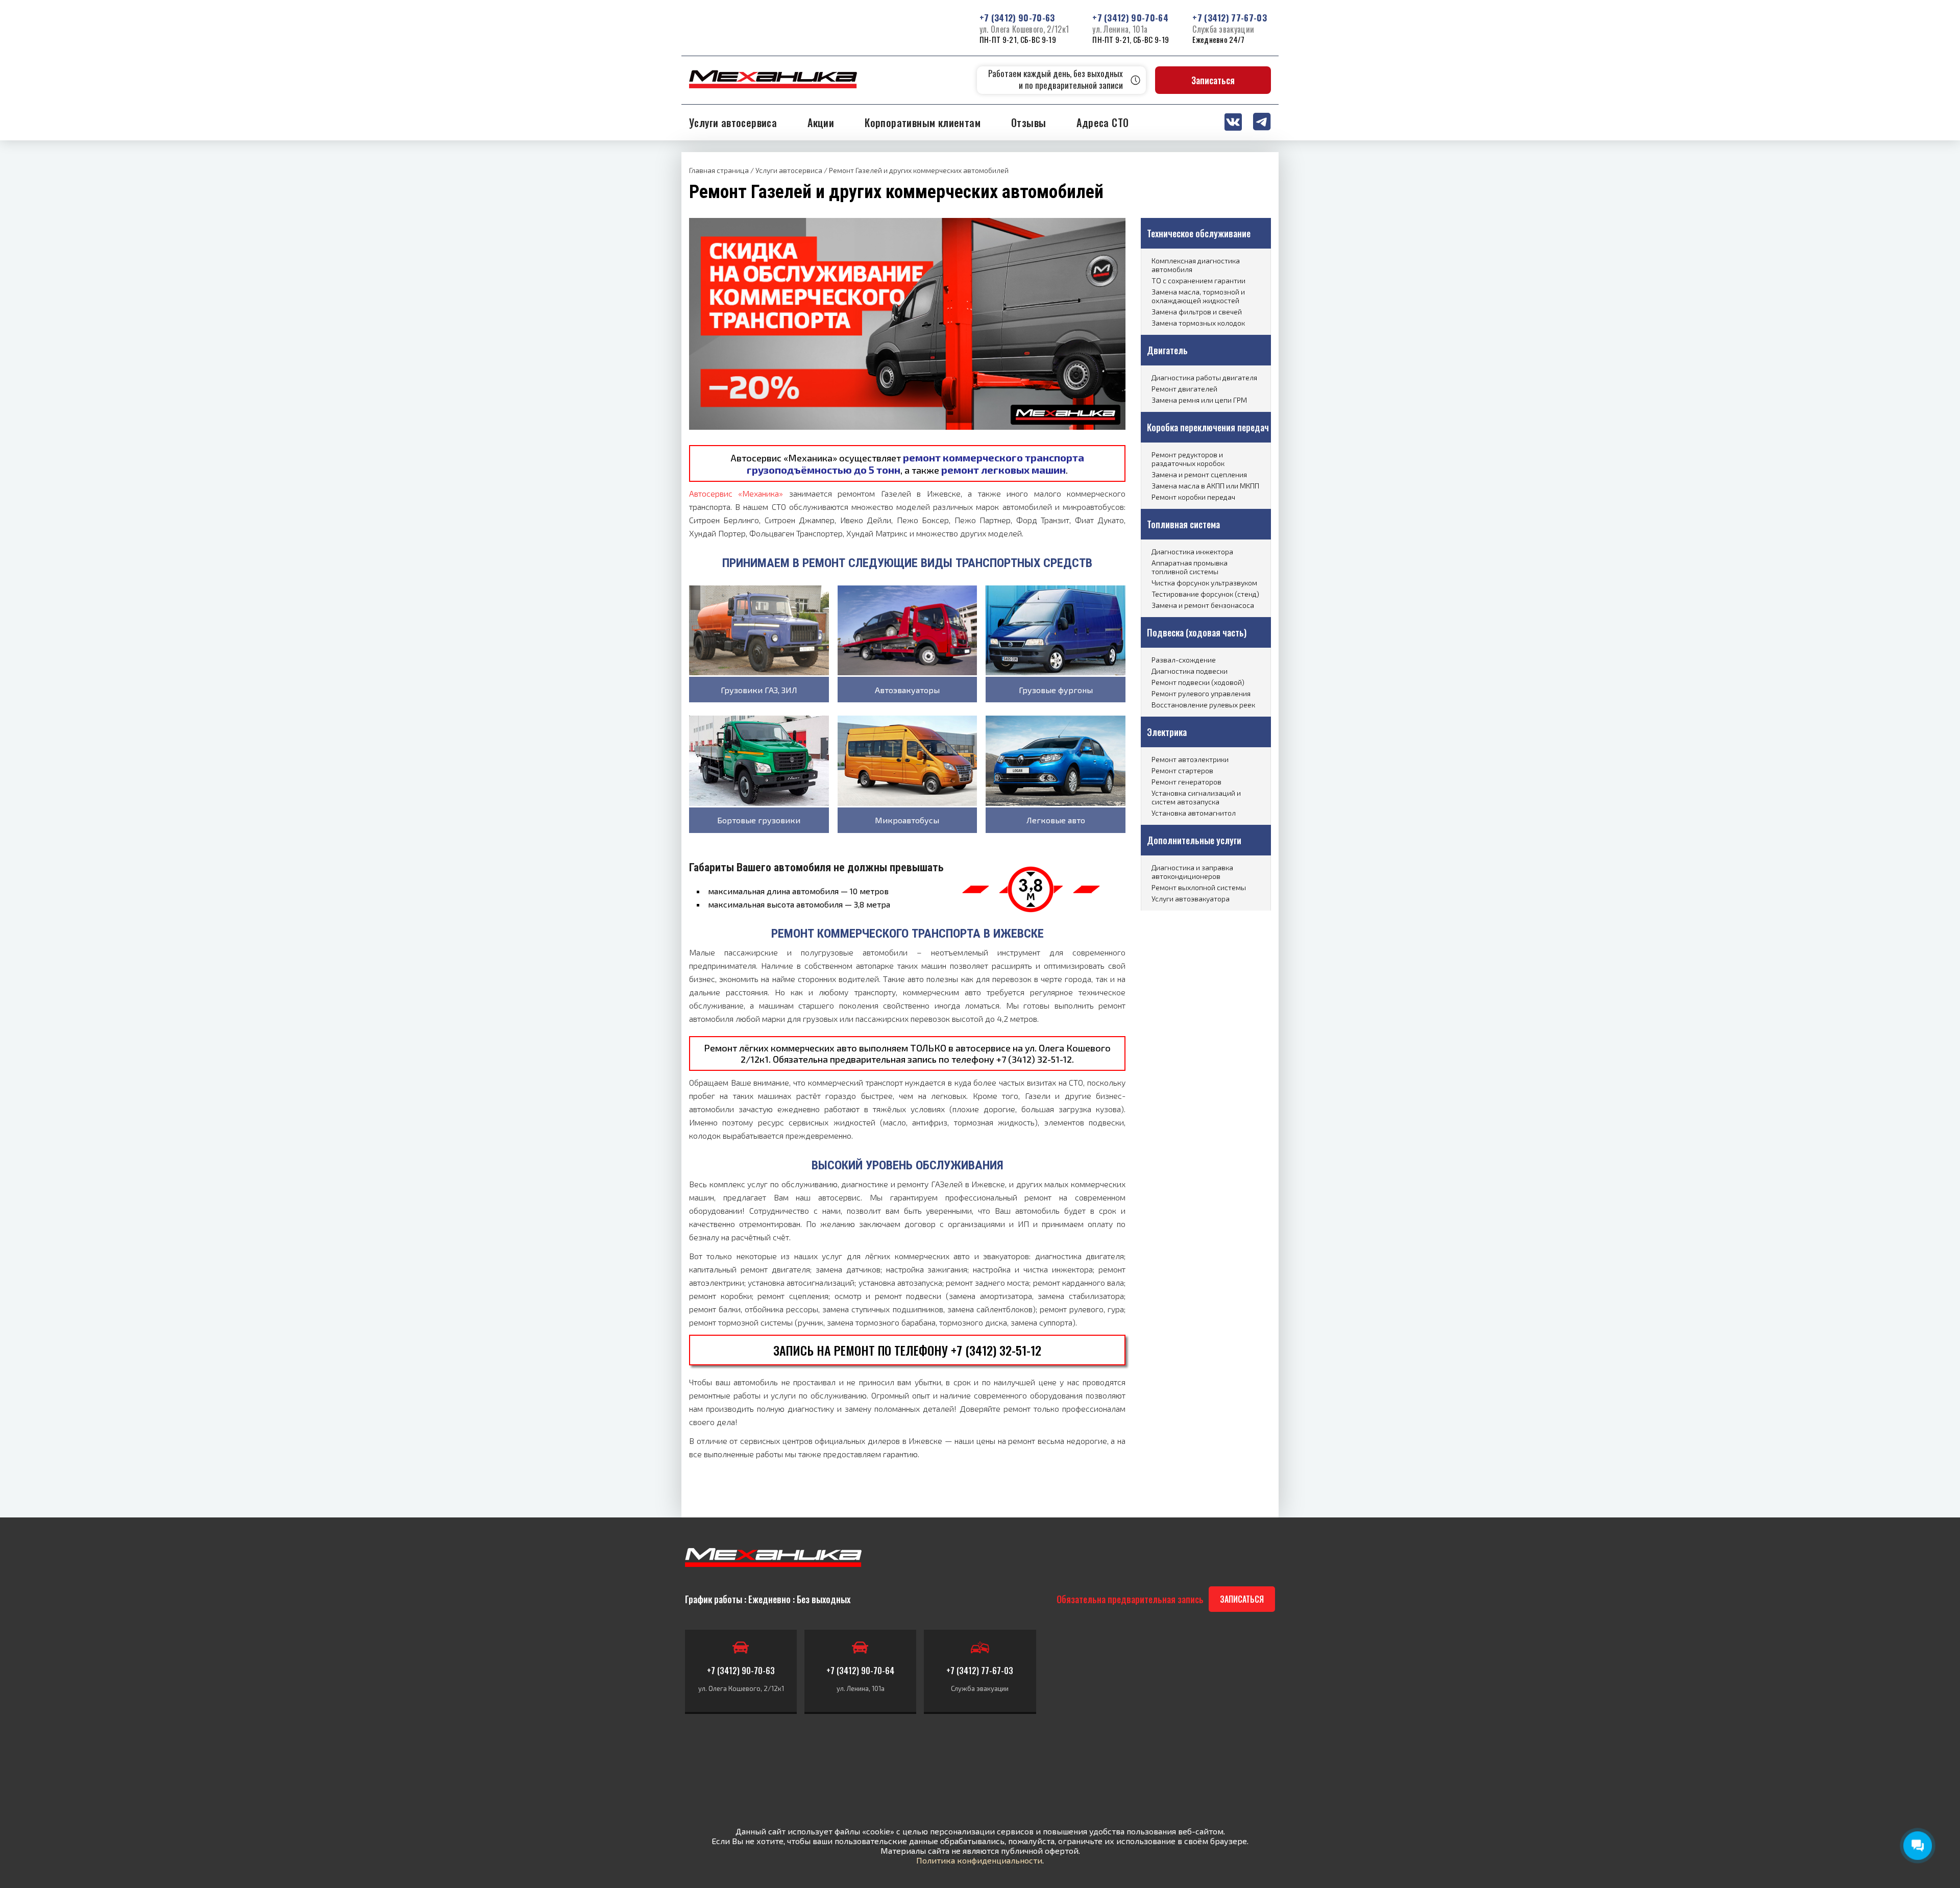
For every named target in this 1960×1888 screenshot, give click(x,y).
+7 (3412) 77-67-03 (1230, 18)
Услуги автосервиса (733, 122)
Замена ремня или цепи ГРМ (1199, 400)
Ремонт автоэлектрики (1190, 759)
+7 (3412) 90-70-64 (1130, 18)
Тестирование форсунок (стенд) (1205, 594)
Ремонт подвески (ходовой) (1198, 682)
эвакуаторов (1006, 1256)
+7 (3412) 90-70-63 (1017, 18)
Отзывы (1028, 122)
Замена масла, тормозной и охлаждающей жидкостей (1198, 296)
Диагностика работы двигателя (1204, 377)
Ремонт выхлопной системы (1199, 887)
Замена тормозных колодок (1198, 323)
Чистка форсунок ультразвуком (1204, 583)
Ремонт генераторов (1186, 782)
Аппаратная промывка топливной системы (1190, 567)
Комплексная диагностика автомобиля (1196, 265)
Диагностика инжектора (1192, 551)
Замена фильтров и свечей (1197, 312)
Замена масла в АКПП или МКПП (1205, 486)
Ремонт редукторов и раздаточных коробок (1188, 459)
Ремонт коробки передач (1193, 497)
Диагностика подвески (1190, 671)
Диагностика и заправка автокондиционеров (1192, 872)
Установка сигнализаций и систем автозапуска (1196, 797)
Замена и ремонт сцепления (1199, 474)
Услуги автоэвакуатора (1191, 899)
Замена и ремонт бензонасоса (1203, 605)
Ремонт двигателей (1184, 389)
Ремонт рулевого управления (1201, 693)
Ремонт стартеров (1182, 770)
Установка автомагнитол (1194, 813)
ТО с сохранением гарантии (1198, 280)
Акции (821, 122)
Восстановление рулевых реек (1203, 705)
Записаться (1213, 80)
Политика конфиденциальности (979, 1860)
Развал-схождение (1184, 660)
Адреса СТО (1102, 122)
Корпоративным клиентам (923, 122)
